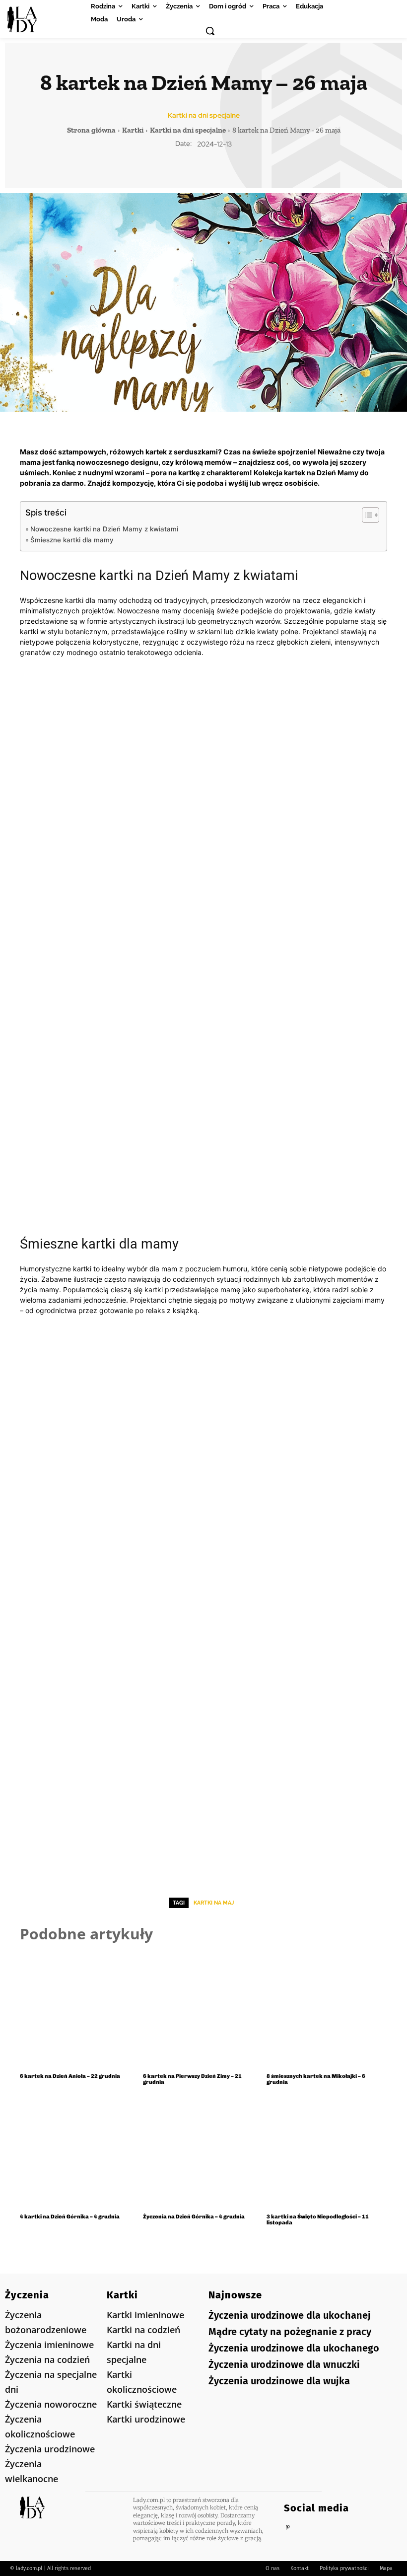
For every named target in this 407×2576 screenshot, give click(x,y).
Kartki (133, 130)
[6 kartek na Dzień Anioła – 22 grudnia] (80, 2010)
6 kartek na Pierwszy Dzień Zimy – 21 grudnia (192, 2079)
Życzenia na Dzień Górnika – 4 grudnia (194, 2217)
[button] (210, 31)
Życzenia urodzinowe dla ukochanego (294, 2348)
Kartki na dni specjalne (204, 115)
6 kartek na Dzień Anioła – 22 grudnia (70, 2076)
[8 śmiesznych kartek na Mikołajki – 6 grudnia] (327, 2010)
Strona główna (91, 130)
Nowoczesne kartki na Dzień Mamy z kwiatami (104, 529)
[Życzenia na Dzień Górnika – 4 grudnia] (203, 2151)
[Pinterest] (288, 2528)
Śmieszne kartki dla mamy (72, 540)
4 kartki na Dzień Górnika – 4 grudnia (70, 2217)
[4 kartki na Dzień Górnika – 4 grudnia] (80, 2151)
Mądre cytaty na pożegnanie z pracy (290, 2332)
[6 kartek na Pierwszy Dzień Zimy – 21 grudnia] (203, 2010)
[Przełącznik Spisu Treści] (366, 515)
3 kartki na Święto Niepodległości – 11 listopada (318, 2220)
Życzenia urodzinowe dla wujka (279, 2381)
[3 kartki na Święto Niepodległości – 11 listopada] (327, 2151)
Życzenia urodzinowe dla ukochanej (290, 2315)
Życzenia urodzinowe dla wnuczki (284, 2364)
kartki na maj (214, 1903)
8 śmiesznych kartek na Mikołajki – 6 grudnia (316, 2079)
